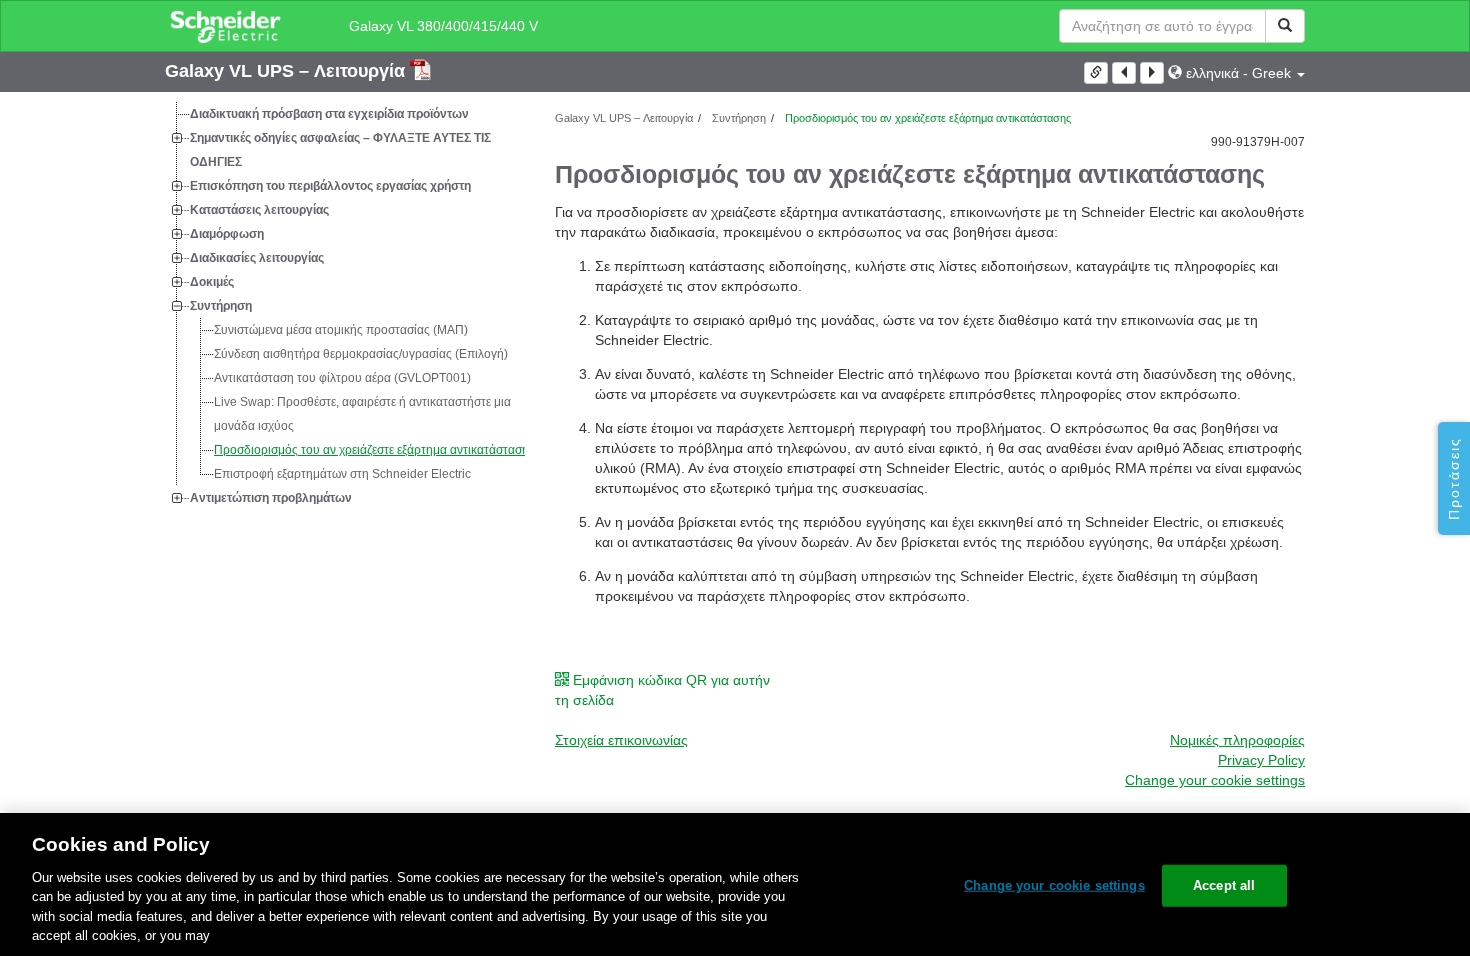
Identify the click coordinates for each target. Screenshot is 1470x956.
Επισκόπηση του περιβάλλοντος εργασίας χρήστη (330, 186)
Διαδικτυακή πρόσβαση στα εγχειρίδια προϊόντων (329, 114)
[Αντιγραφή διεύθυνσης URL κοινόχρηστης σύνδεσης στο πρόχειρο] (1096, 73)
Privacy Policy (1261, 760)
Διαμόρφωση (227, 234)
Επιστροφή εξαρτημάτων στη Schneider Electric (342, 474)
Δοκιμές (212, 282)
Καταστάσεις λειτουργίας (259, 210)
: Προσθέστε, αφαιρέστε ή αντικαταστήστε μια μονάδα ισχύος (362, 414)
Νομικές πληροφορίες (1237, 740)
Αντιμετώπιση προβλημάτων (271, 498)
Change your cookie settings (1054, 885)
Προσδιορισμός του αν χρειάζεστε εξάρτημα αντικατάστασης (374, 450)
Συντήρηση (221, 306)
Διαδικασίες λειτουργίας (257, 258)
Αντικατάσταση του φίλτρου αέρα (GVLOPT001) (342, 378)
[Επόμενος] (1152, 73)
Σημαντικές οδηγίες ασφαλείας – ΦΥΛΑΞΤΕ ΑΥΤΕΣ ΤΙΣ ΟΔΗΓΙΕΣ (340, 150)
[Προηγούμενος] (1124, 73)
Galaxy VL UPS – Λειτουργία (287, 71)
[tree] (345, 306)
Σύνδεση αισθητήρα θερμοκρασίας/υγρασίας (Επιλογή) (361, 354)
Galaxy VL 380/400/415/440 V (443, 26)
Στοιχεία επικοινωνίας (621, 740)
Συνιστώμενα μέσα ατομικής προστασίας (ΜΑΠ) (341, 330)
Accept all (1224, 885)
